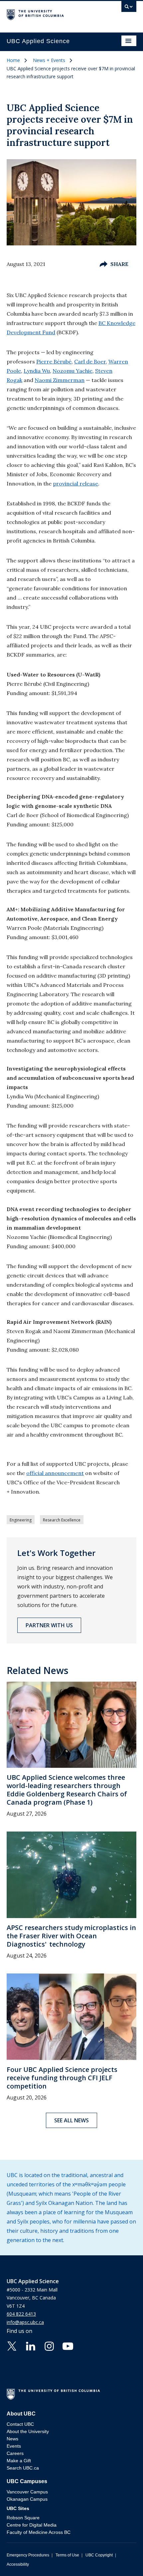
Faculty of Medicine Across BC (39, 2532)
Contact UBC (20, 2424)
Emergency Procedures (28, 2555)
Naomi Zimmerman (60, 380)
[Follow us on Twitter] (12, 2346)
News (12, 2439)
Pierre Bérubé (54, 361)
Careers (15, 2453)
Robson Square (23, 2518)
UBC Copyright (99, 2555)
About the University (28, 2431)
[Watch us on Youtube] (68, 2346)
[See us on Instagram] (49, 2346)
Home (13, 60)
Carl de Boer (90, 361)
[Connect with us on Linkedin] (31, 2346)
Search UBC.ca (23, 2468)
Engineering (21, 1520)
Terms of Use (67, 2555)
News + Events (49, 60)
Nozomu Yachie (72, 371)
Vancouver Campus (27, 2492)
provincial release (75, 483)
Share (119, 264)
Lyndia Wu (37, 371)
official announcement (55, 1473)
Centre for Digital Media (32, 2525)
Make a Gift (19, 2461)
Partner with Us (49, 1625)
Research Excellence (62, 1520)
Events (14, 2446)
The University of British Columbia (52, 14)
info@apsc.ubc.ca (25, 2322)
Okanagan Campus (27, 2499)
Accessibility (18, 2564)
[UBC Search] (129, 8)
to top (122, 2559)
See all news (71, 2120)
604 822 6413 (21, 2314)
